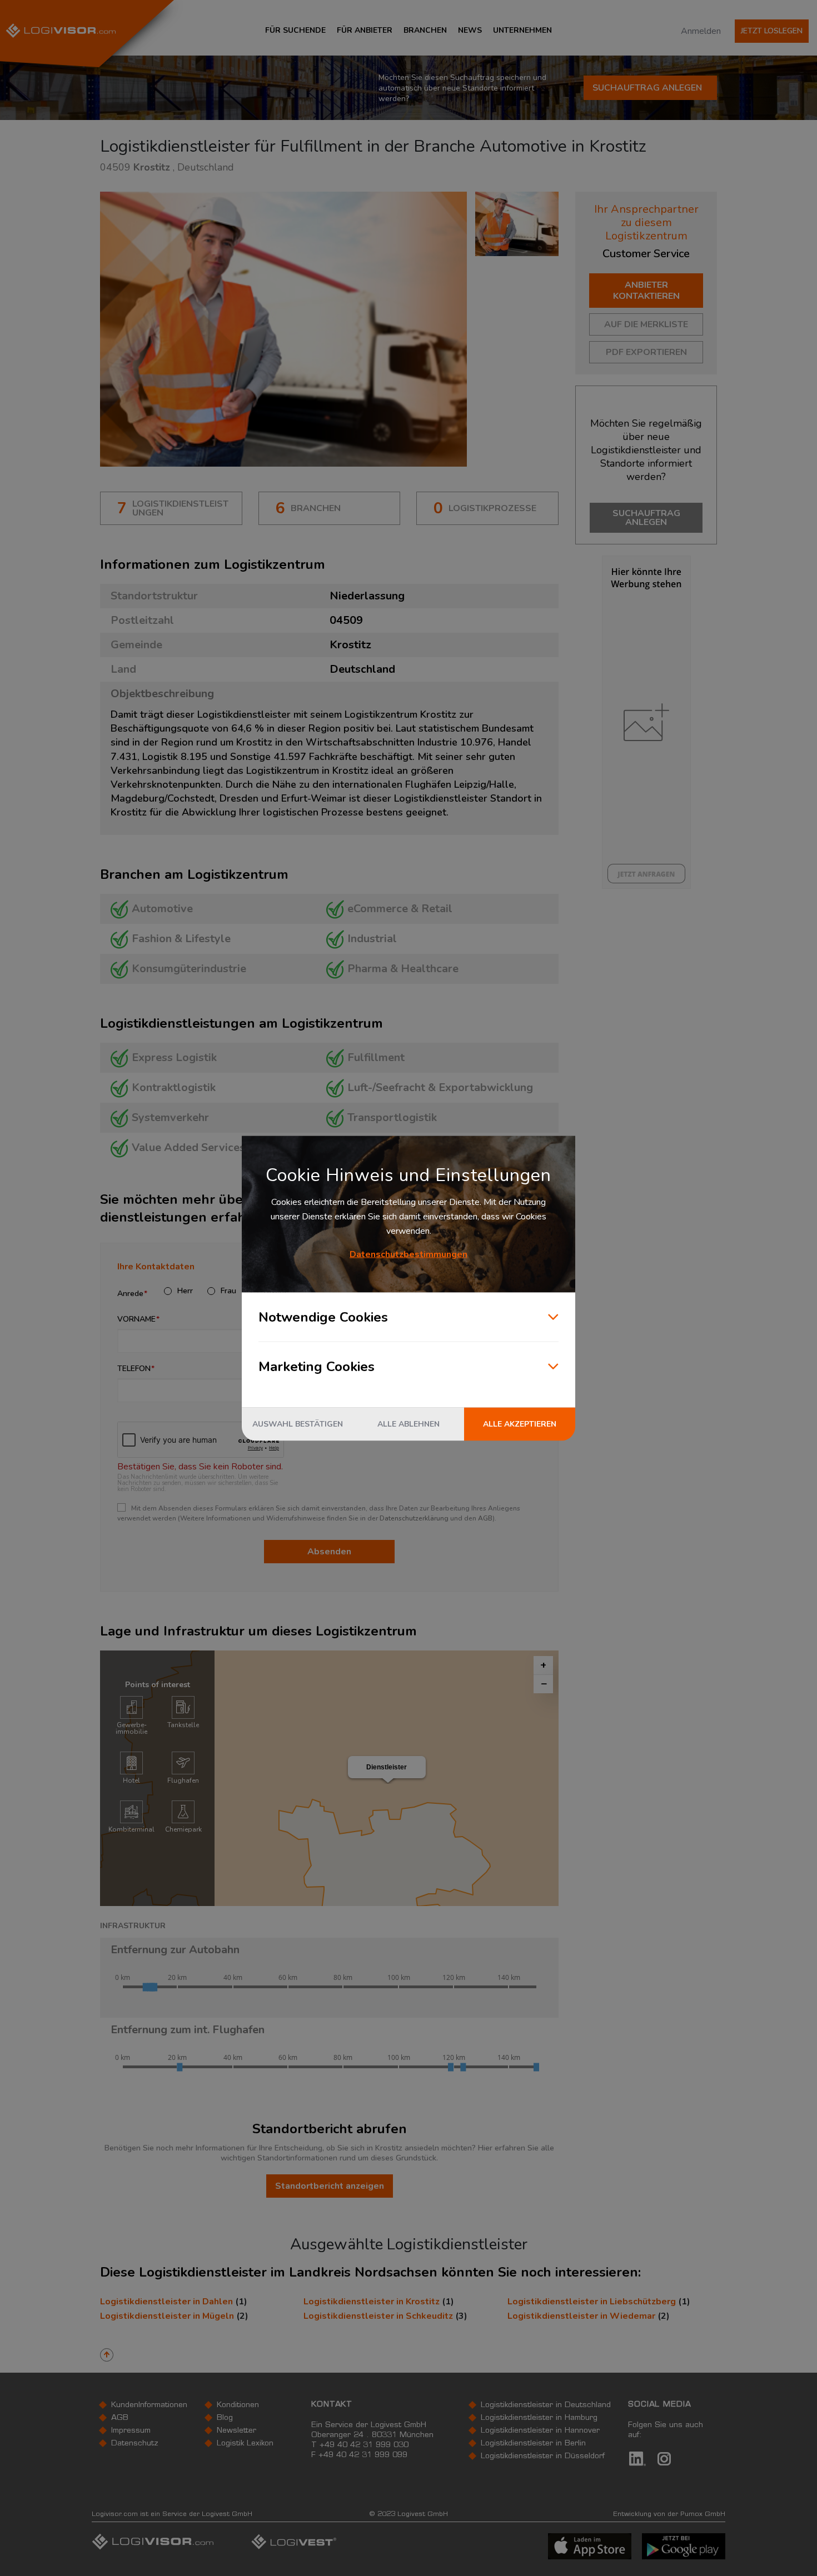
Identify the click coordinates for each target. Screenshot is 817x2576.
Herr (185, 1291)
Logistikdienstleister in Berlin (533, 2444)
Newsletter (236, 2431)
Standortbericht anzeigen (330, 2186)
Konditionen (238, 2405)
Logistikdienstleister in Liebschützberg (592, 2302)
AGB (485, 1518)
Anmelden (701, 31)
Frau (228, 1291)
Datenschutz (135, 2444)
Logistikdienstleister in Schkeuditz (378, 2316)
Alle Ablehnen (409, 1424)
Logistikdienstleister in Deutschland (546, 2405)
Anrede (130, 1294)
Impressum (131, 2431)
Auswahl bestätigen (298, 1424)
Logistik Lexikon (245, 2444)
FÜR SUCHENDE (295, 30)
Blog (225, 2418)
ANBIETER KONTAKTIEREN (646, 291)
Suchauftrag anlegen (647, 88)
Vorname (136, 1319)
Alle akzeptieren (520, 1424)
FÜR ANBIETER (365, 30)
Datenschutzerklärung (414, 1518)
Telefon (134, 1369)
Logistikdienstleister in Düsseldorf (543, 2457)
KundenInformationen (149, 2405)
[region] (387, 1778)
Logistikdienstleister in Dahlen (166, 2302)
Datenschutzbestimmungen (409, 1254)
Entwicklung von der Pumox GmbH (669, 2514)
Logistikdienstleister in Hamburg (539, 2418)
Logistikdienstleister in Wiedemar (581, 2316)
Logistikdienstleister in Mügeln (167, 2316)
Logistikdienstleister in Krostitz (372, 2302)
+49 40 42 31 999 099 (363, 2455)
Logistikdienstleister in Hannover (540, 2431)
